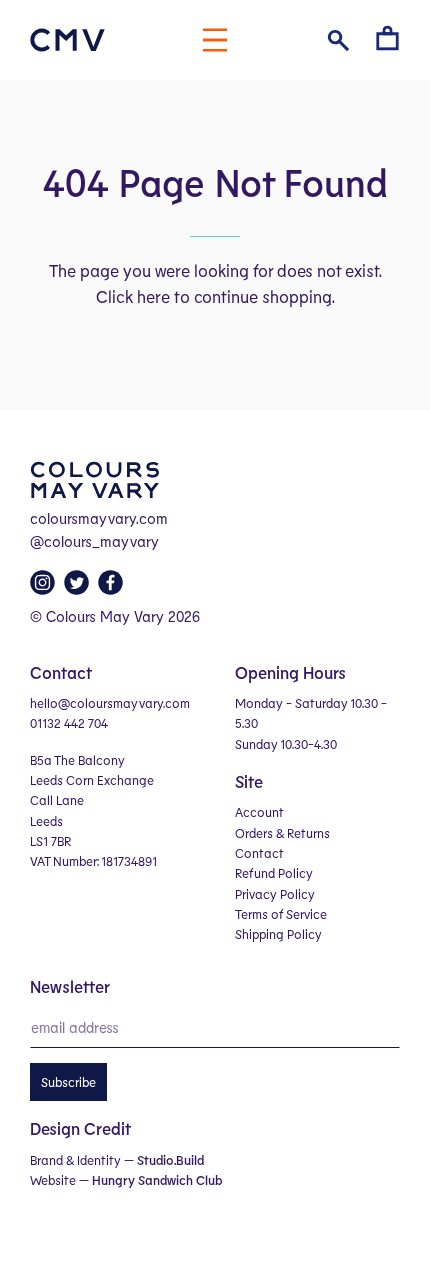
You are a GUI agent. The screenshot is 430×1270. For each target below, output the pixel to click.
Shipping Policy (278, 934)
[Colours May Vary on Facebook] (113, 588)
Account (259, 812)
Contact (259, 853)
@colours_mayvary (94, 541)
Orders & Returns (282, 833)
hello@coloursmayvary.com (110, 703)
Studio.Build (170, 1160)
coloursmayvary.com (99, 518)
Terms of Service (281, 914)
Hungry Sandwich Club (157, 1180)
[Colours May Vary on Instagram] (45, 588)
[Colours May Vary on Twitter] (79, 588)
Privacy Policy (275, 894)
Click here (133, 296)
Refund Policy (274, 873)
